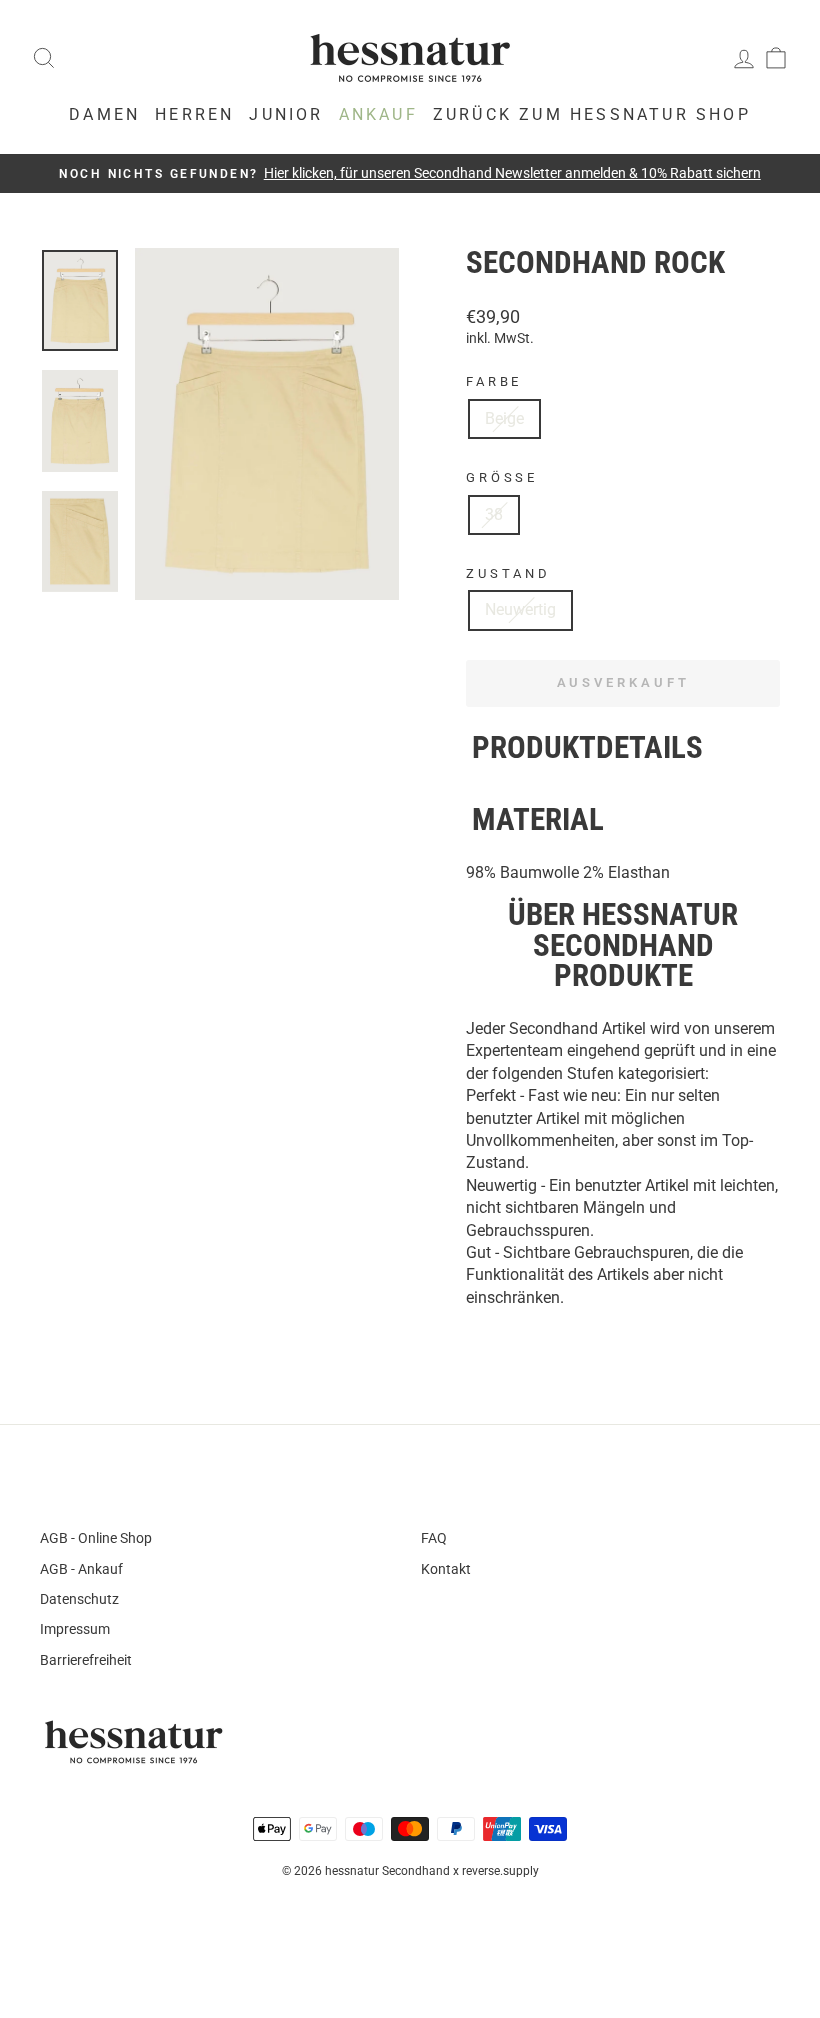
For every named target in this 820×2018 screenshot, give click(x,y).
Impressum (75, 1629)
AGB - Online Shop (96, 1538)
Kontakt (446, 1569)
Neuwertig (520, 609)
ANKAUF (378, 114)
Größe (502, 477)
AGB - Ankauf (81, 1569)
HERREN (194, 114)
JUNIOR (286, 114)
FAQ (434, 1538)
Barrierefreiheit (86, 1660)
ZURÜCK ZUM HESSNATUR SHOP (592, 114)
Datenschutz (79, 1599)
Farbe (494, 381)
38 (494, 514)
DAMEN (104, 114)
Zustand (508, 573)
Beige (504, 418)
